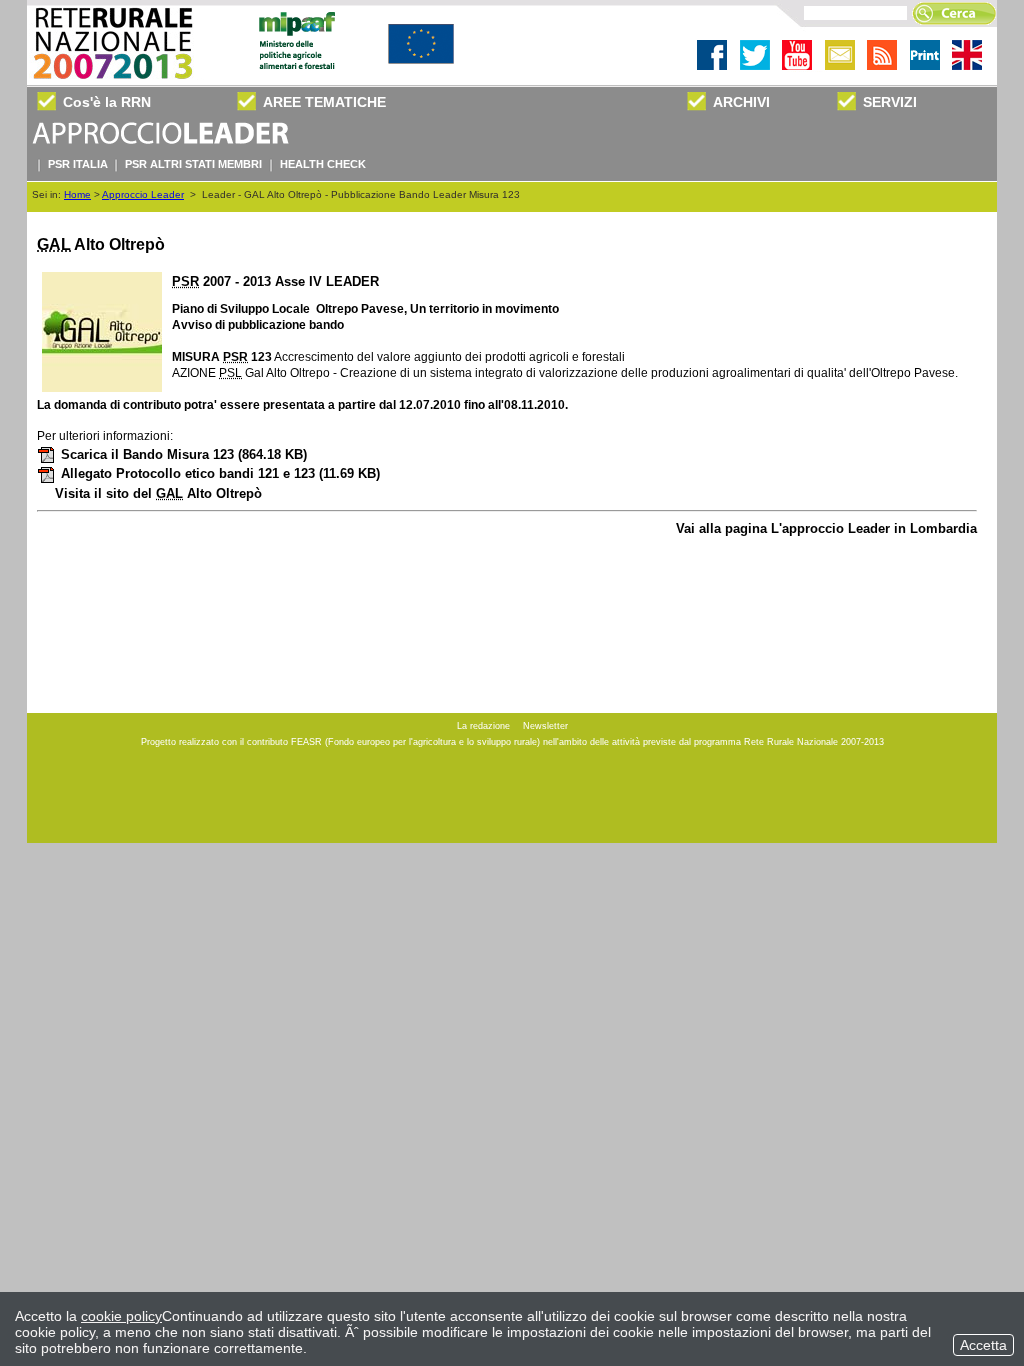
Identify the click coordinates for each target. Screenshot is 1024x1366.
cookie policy (121, 1316)
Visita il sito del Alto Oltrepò (158, 493)
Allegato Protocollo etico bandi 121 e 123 (220, 473)
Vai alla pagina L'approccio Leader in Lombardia (826, 528)
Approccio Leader (143, 194)
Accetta (983, 1345)
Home (77, 194)
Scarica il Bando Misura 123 (184, 454)
